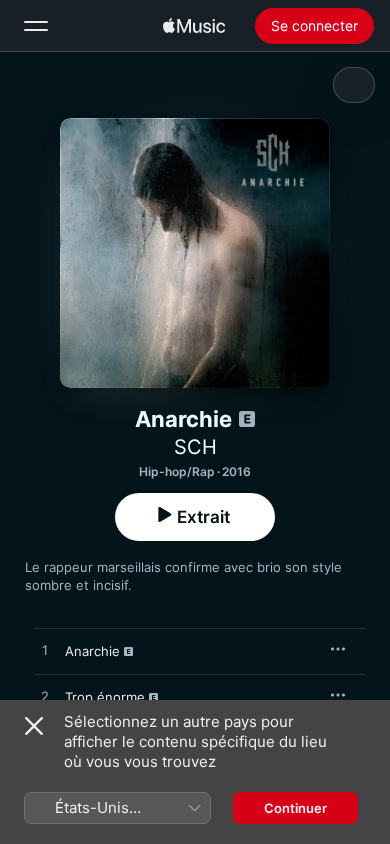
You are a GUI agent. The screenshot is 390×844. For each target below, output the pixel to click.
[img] (194, 26)
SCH (195, 447)
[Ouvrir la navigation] (36, 26)
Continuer (295, 808)
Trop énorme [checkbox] (105, 697)
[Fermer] (34, 726)
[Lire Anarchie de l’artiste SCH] (45, 651)
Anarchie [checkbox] (92, 651)
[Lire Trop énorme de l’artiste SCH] (45, 697)
